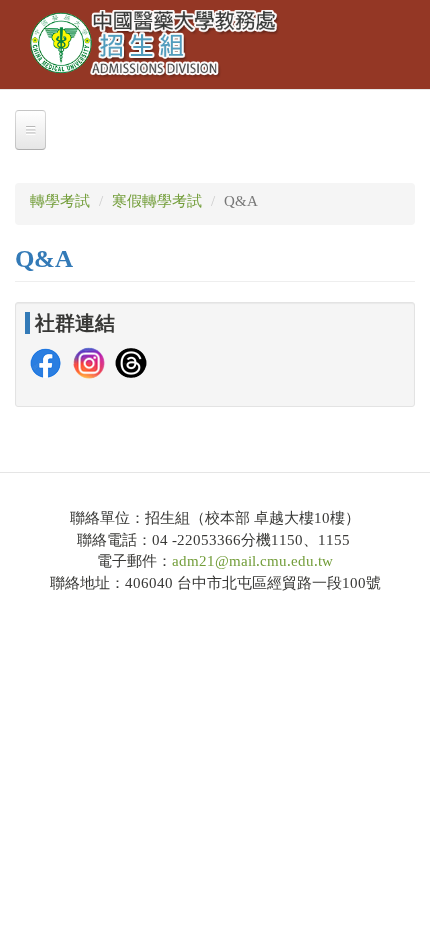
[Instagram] (89, 362)
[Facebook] (46, 362)
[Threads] (131, 362)
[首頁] (155, 44)
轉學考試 (60, 201)
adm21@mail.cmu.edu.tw (252, 561)
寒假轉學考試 (157, 201)
